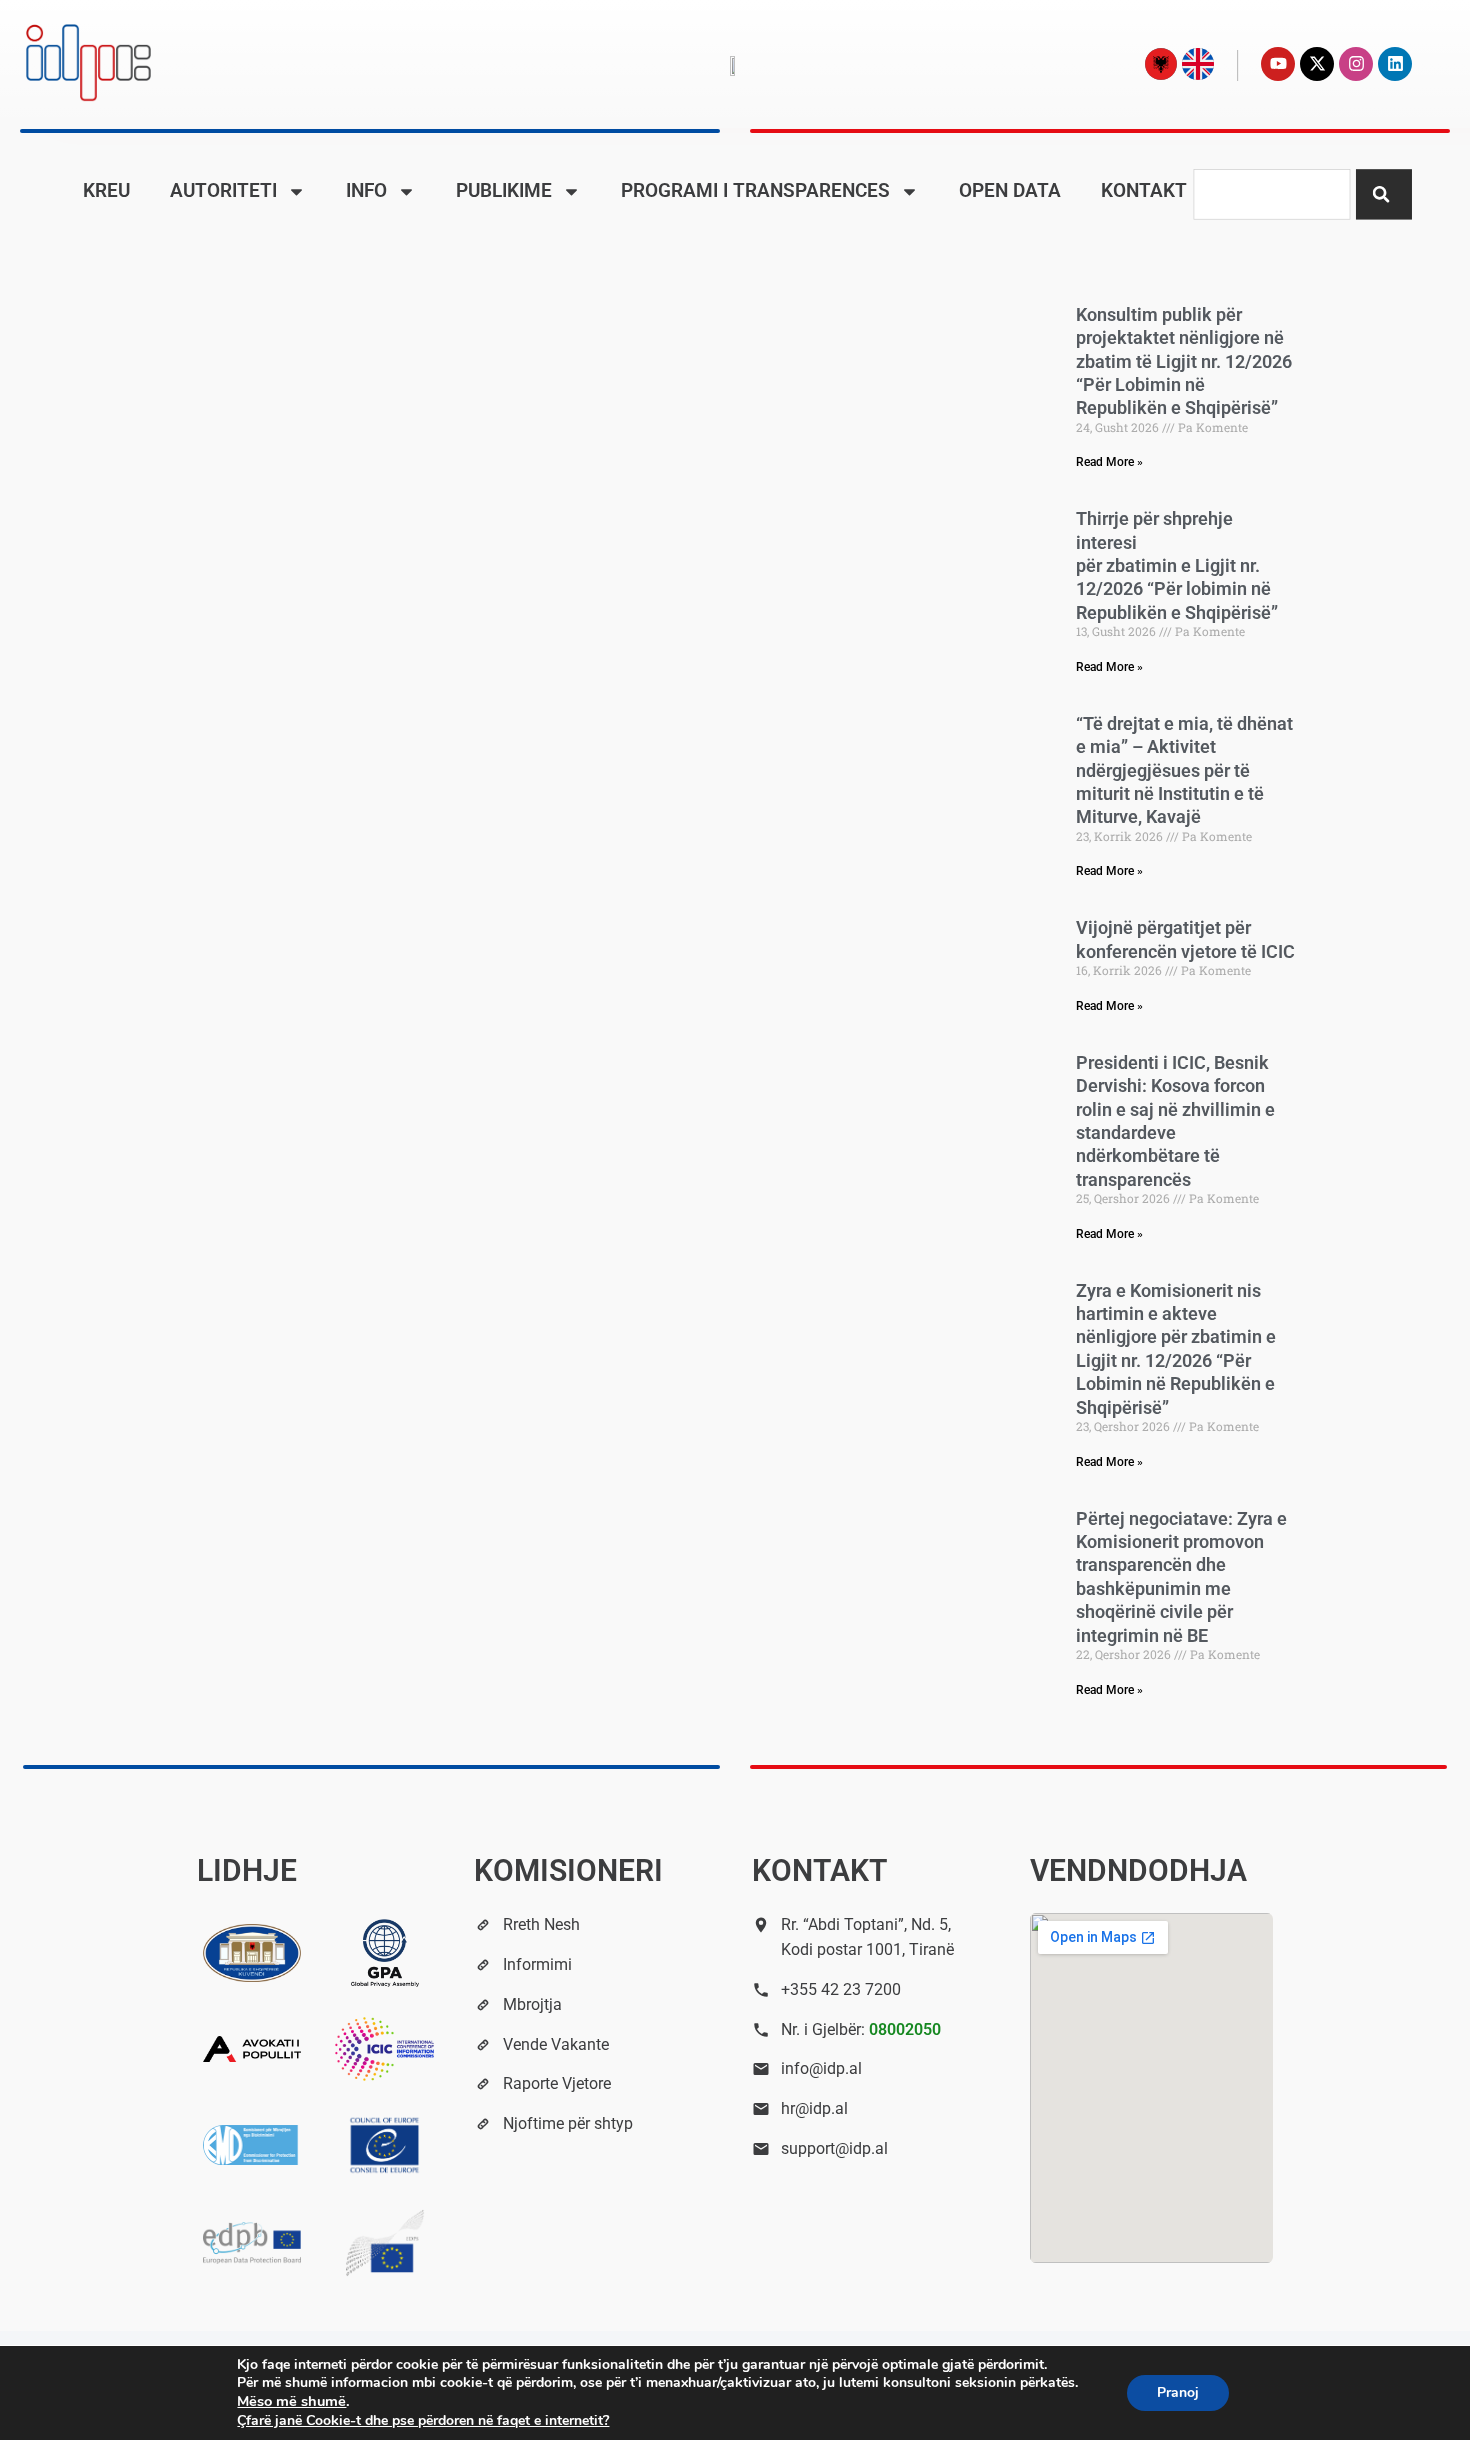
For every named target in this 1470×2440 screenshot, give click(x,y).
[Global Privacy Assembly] (384, 1953)
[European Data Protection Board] (252, 2243)
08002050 (905, 2029)
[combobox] (1271, 194)
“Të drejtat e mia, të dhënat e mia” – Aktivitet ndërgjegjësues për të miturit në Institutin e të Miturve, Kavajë (1184, 770)
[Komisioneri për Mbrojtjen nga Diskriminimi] (252, 2145)
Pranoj (1178, 2392)
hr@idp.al (814, 2108)
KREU (106, 190)
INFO (366, 190)
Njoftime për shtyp (568, 2123)
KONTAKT (1144, 190)
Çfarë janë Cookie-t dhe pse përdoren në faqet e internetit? (423, 2420)
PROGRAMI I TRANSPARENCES (755, 190)
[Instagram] (1356, 64)
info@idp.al (821, 2068)
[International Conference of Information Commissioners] (384, 2049)
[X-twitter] (1317, 64)
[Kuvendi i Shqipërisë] (252, 1953)
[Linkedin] (1395, 64)
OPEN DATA (1010, 190)
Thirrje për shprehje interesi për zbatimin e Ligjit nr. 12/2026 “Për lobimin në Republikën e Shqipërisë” (1177, 565)
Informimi (537, 1964)
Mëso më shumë (291, 2401)
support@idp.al (834, 2148)
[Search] (1384, 194)
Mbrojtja (532, 2004)
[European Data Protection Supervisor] (384, 2243)
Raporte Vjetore (557, 2083)
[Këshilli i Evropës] (384, 2145)
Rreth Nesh (541, 1924)
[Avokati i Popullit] (252, 2049)
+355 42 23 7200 (841, 1989)
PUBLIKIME (504, 190)
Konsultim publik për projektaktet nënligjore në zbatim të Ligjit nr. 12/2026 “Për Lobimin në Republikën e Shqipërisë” (1184, 361)
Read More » (1109, 462)
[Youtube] (1278, 64)
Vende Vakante (556, 2044)
